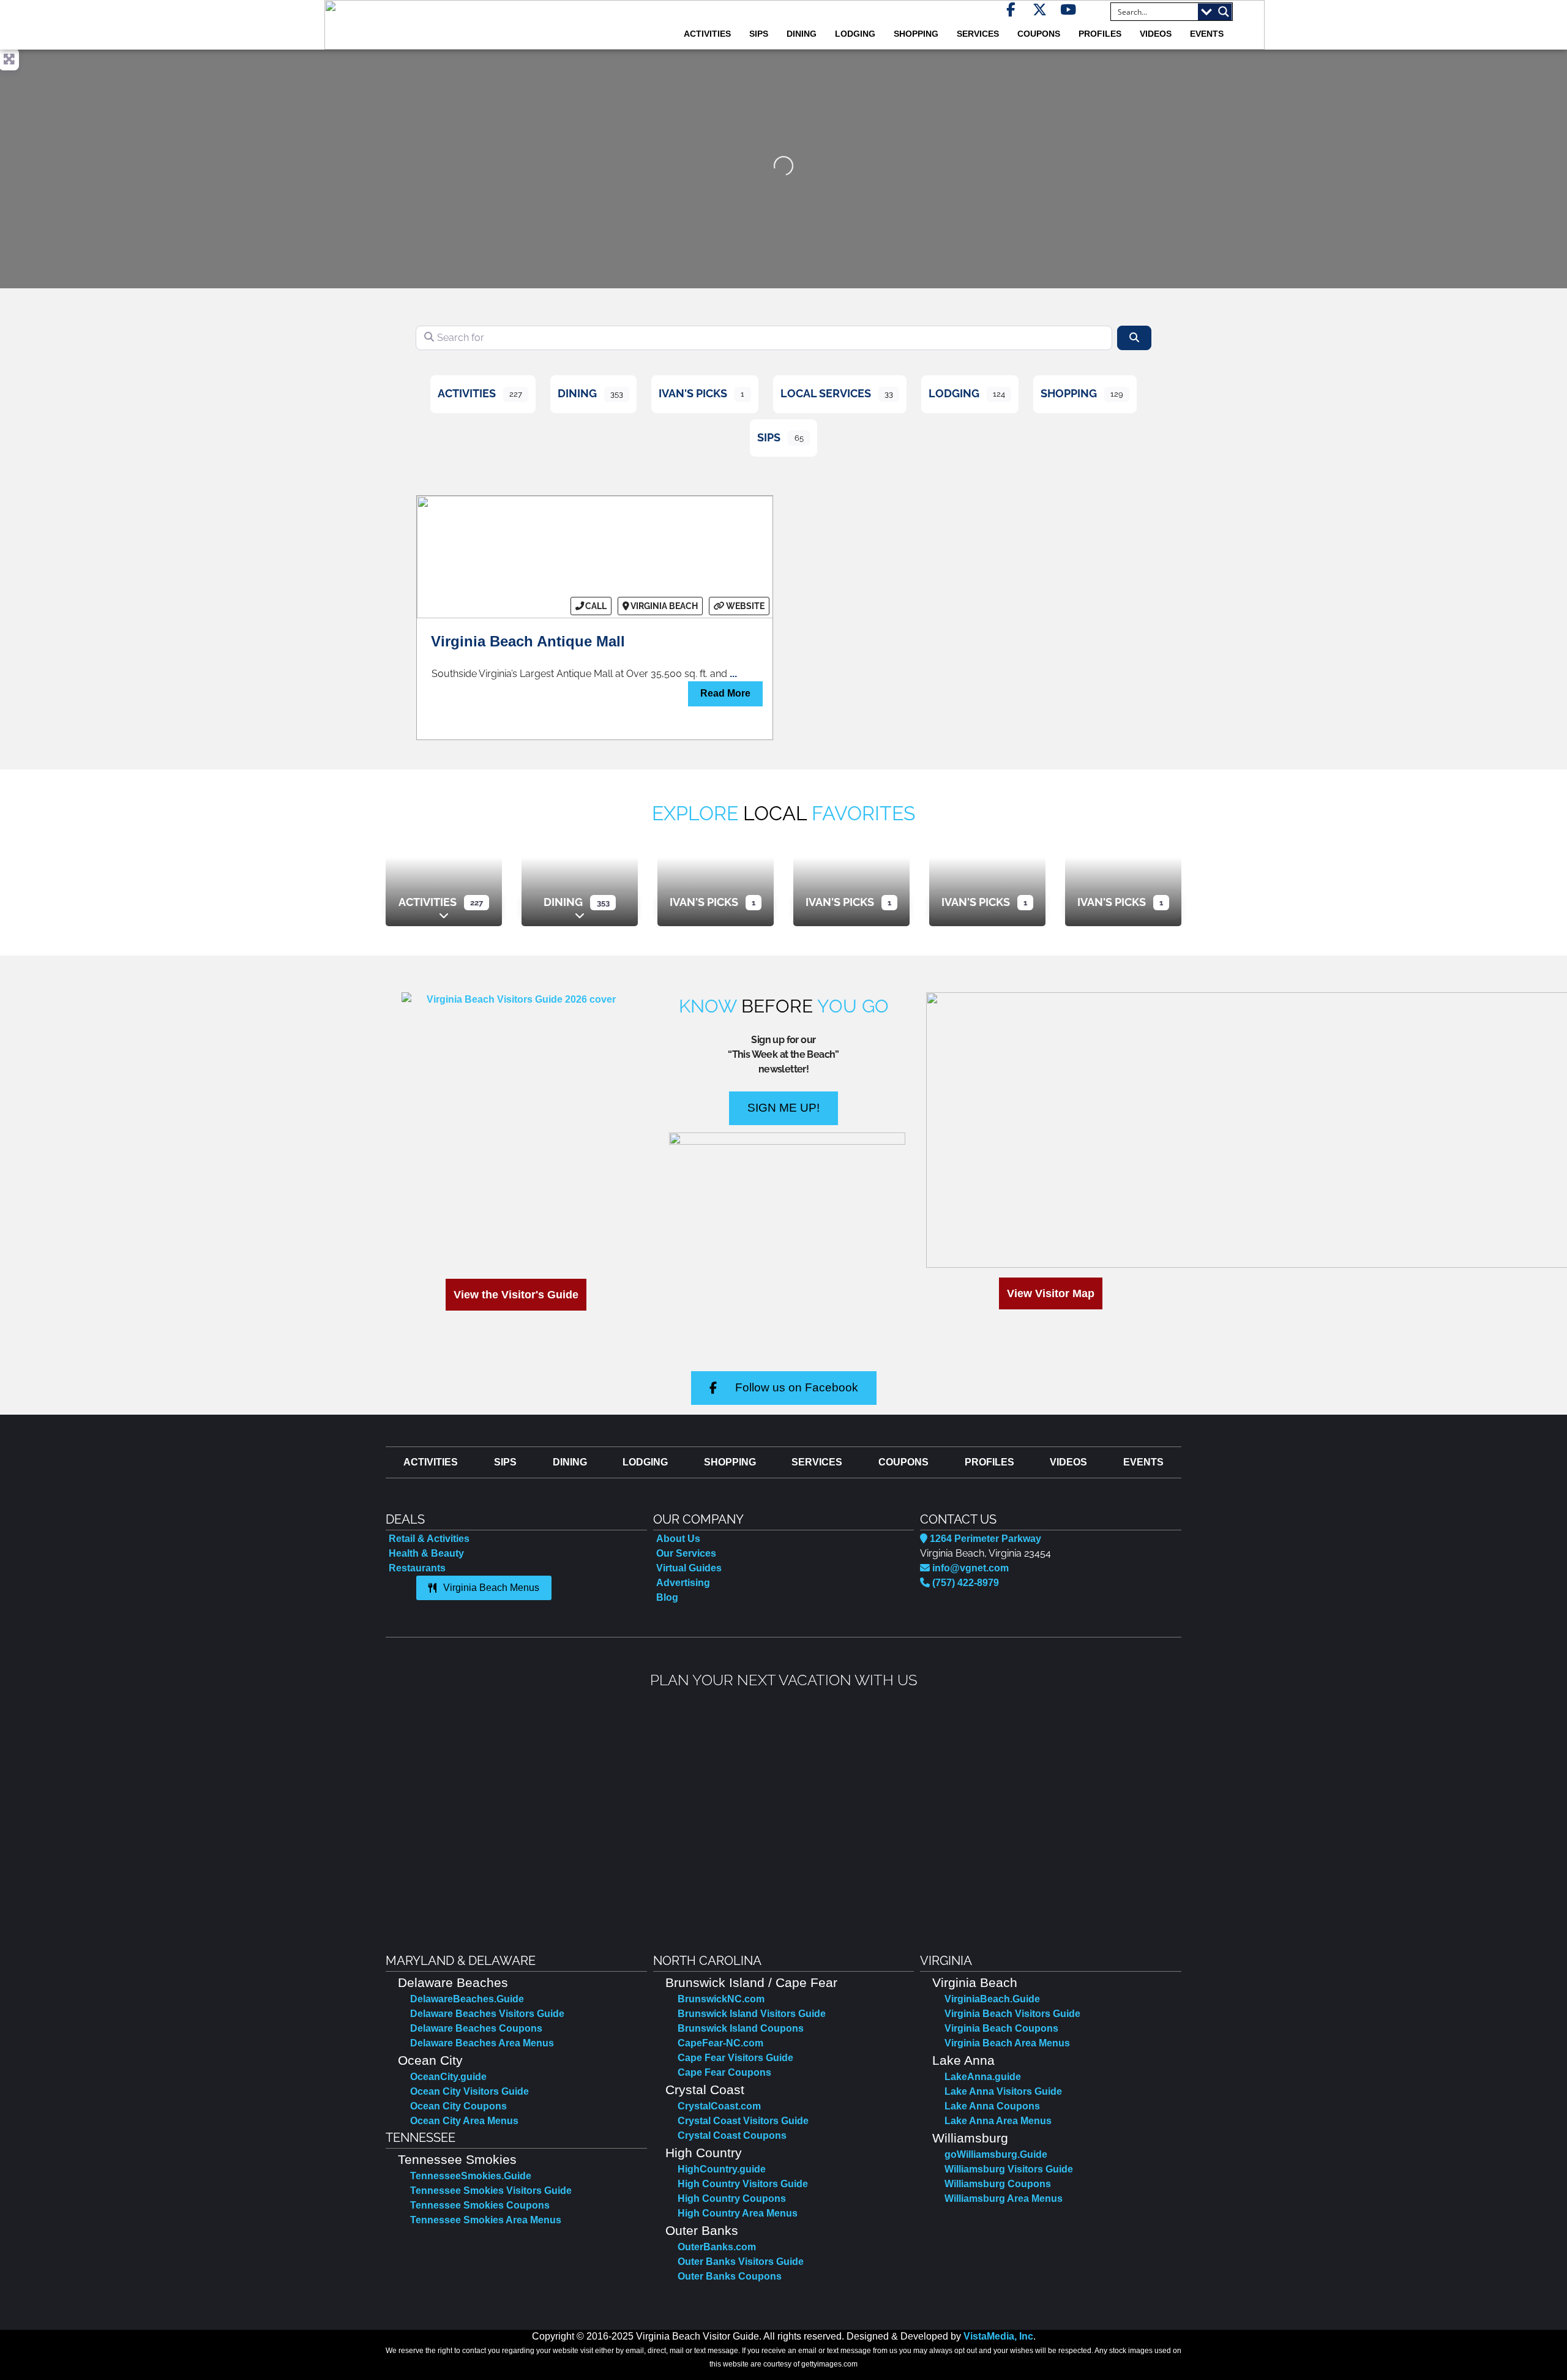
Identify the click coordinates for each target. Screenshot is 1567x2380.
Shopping (1069, 393)
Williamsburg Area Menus (1004, 2199)
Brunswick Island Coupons (741, 2028)
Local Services (826, 393)
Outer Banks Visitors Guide (741, 2262)
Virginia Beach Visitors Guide (1012, 2014)
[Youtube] (1068, 9)
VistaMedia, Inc (998, 2336)
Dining (577, 393)
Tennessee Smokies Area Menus (486, 2220)
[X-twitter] (1040, 9)
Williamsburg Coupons (998, 2184)
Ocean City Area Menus (464, 2121)
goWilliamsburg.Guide (996, 2154)
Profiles (1100, 34)
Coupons (1039, 34)
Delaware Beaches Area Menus (482, 2043)
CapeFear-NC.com (720, 2043)
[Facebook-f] (1011, 9)
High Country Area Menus (738, 2213)
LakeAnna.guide (983, 2077)
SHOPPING (916, 34)
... (733, 674)
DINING (802, 34)
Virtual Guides (689, 1568)
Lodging (954, 393)
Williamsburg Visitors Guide (1009, 2169)
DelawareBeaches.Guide (467, 1999)
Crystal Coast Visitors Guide (743, 2121)
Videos (1156, 34)
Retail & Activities (429, 1539)
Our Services (686, 1553)
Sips (759, 34)
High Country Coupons (732, 2199)
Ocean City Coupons (458, 2106)
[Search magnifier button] (1224, 12)
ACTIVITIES (707, 34)
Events (1207, 34)
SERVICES (978, 34)
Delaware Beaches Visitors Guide (487, 2014)
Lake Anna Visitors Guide (1003, 2091)
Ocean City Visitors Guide (469, 2091)
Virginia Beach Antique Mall (528, 641)
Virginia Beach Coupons (1001, 2028)
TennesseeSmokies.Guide (471, 2176)
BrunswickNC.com (721, 1999)
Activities (467, 393)
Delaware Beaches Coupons (476, 2028)
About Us (678, 1539)
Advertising (683, 1583)
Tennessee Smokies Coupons (480, 2205)
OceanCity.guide (448, 2077)
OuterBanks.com (717, 2247)
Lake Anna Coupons (992, 2106)
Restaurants (417, 1568)
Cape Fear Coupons (724, 2072)
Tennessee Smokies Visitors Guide (491, 2191)
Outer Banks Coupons (730, 2276)
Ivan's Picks (693, 393)
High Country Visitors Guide (743, 2184)
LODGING (855, 34)
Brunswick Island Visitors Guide (752, 2014)
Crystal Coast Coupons (732, 2135)
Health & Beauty (426, 1553)
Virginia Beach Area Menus (1007, 2043)
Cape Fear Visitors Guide (735, 2058)
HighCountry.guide (722, 2169)
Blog (667, 1597)
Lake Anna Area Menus (998, 2121)
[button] (397, 1812)
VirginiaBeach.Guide (992, 1999)
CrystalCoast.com (719, 2106)
